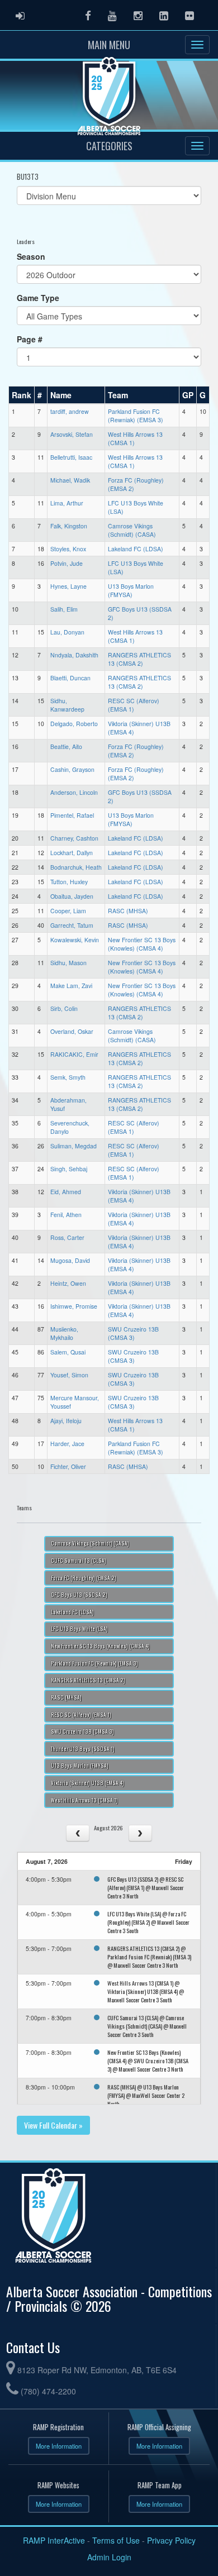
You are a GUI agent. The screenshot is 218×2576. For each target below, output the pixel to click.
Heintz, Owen (68, 1283)
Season (31, 256)
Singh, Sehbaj (69, 1169)
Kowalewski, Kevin (75, 940)
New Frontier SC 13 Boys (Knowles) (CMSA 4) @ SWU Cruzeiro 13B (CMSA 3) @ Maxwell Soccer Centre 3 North (148, 2060)
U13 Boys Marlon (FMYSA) (131, 590)
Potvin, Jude (67, 563)
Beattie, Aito (66, 746)
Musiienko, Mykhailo (64, 1333)
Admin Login (109, 2557)
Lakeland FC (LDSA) (136, 549)
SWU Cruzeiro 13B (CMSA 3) (133, 1333)
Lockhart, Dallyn (72, 853)
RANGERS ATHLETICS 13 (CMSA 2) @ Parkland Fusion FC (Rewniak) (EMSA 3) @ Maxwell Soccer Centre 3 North (149, 1957)
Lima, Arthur (67, 503)
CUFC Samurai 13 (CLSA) (79, 1561)
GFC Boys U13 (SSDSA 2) (79, 1595)
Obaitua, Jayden (72, 896)
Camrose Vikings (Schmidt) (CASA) (132, 530)
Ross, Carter (67, 1237)
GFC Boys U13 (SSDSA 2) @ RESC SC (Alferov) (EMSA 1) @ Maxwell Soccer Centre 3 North (146, 1887)
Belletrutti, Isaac (71, 457)
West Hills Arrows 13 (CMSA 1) (84, 1800)
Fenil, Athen (66, 1215)
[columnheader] (22, 395)
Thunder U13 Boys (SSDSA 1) (83, 1749)
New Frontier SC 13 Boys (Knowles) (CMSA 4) (142, 944)
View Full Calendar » (53, 2125)
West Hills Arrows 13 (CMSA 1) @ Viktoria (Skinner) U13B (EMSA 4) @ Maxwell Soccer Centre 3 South (146, 1991)
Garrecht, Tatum (72, 925)
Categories (109, 146)
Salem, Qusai (68, 1352)
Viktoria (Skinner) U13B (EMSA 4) (87, 1783)
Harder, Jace (67, 1444)
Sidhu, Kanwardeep (67, 705)
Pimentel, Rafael (72, 815)
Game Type (38, 298)
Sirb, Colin (64, 1008)
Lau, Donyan (67, 632)
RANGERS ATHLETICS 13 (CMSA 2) (139, 659)
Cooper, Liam (68, 911)
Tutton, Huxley (69, 882)
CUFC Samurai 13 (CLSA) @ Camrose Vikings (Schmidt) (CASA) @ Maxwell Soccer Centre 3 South (147, 2026)
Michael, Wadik (70, 480)
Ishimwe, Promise (74, 1306)
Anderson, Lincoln (74, 792)
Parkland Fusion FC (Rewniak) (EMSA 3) (136, 416)
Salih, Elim (64, 609)
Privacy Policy (171, 2540)
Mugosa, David (70, 1260)
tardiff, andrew (70, 411)
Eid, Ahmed (66, 1192)
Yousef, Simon (69, 1375)
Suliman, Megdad (74, 1146)
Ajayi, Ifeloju (66, 1421)
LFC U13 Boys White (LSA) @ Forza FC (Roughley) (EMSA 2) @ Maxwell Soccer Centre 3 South (148, 1922)
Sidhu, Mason (68, 963)
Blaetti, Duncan (70, 678)
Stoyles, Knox (68, 549)
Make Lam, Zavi (71, 986)
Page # (30, 339)
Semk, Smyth (68, 1077)
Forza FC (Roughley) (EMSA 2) (84, 1578)
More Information (59, 2446)
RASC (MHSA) (128, 911)
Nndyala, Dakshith (74, 655)
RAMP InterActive (54, 2540)
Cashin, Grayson (72, 769)
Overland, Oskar (72, 1031)
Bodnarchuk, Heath (76, 867)
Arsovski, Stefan (72, 434)
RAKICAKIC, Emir (74, 1054)
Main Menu (109, 45)
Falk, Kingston (69, 526)
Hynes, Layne (68, 586)
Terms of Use (116, 2540)
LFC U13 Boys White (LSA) (79, 1629)
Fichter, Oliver (68, 1466)
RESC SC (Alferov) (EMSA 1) (134, 705)
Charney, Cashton (74, 838)
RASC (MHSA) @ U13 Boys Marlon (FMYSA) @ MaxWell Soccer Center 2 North (146, 2095)
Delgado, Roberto (74, 724)
